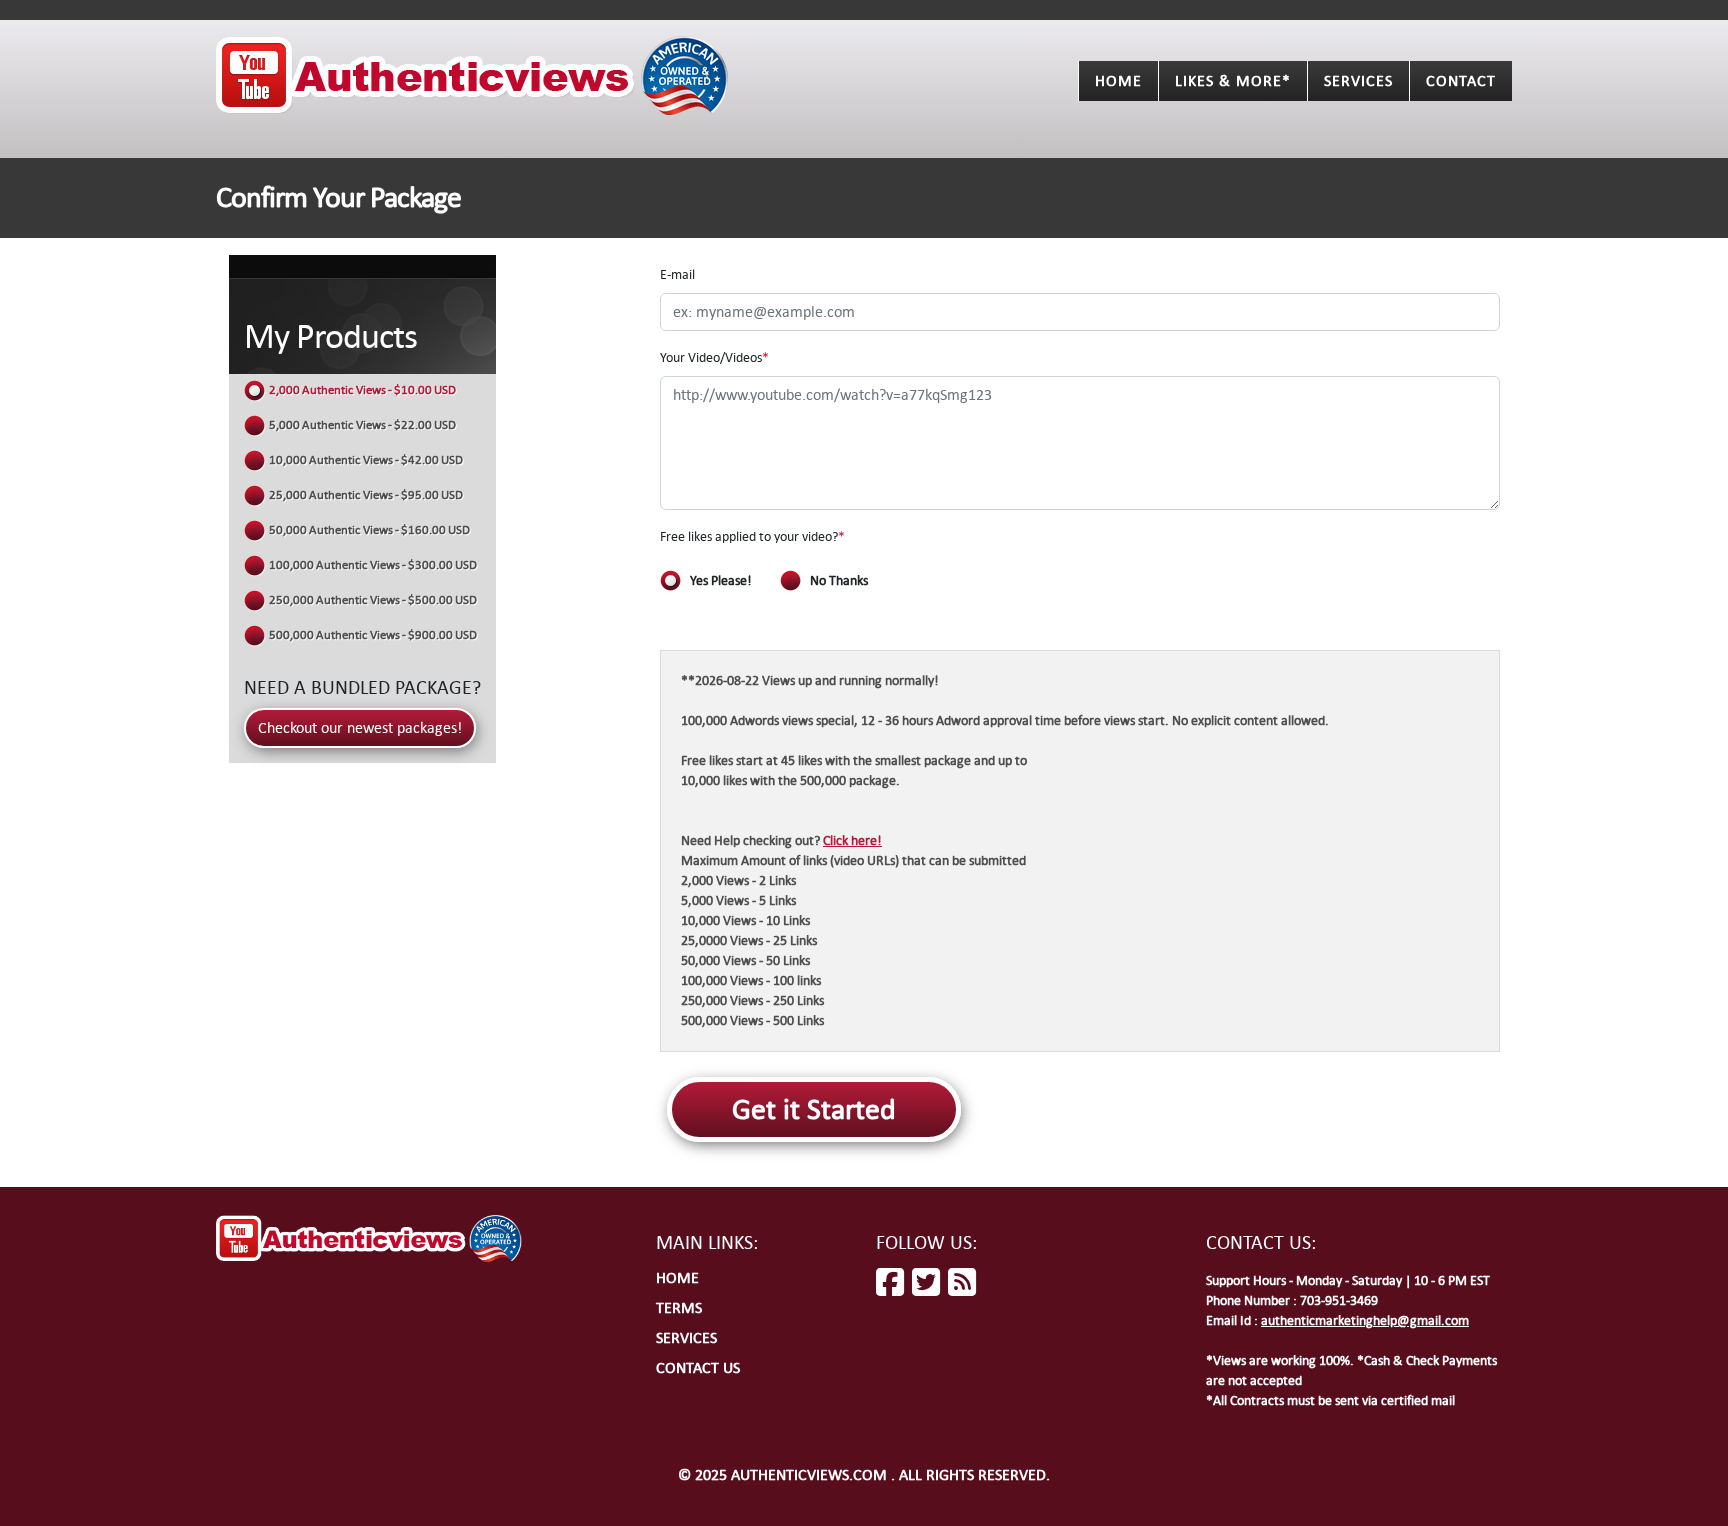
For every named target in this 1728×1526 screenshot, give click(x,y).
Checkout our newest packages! (360, 727)
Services (1358, 80)
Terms (679, 1307)
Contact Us (698, 1367)
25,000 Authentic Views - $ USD (366, 495)
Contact (1461, 80)
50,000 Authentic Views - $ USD (369, 530)
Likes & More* (1233, 80)
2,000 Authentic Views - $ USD (362, 390)
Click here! (852, 840)
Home (1118, 80)
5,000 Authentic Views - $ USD (362, 425)
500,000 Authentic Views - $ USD (373, 635)
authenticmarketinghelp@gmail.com (1365, 1320)
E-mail (677, 274)
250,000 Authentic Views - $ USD (373, 600)
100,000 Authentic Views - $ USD (373, 565)
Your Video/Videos (714, 357)
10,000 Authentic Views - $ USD (366, 460)
